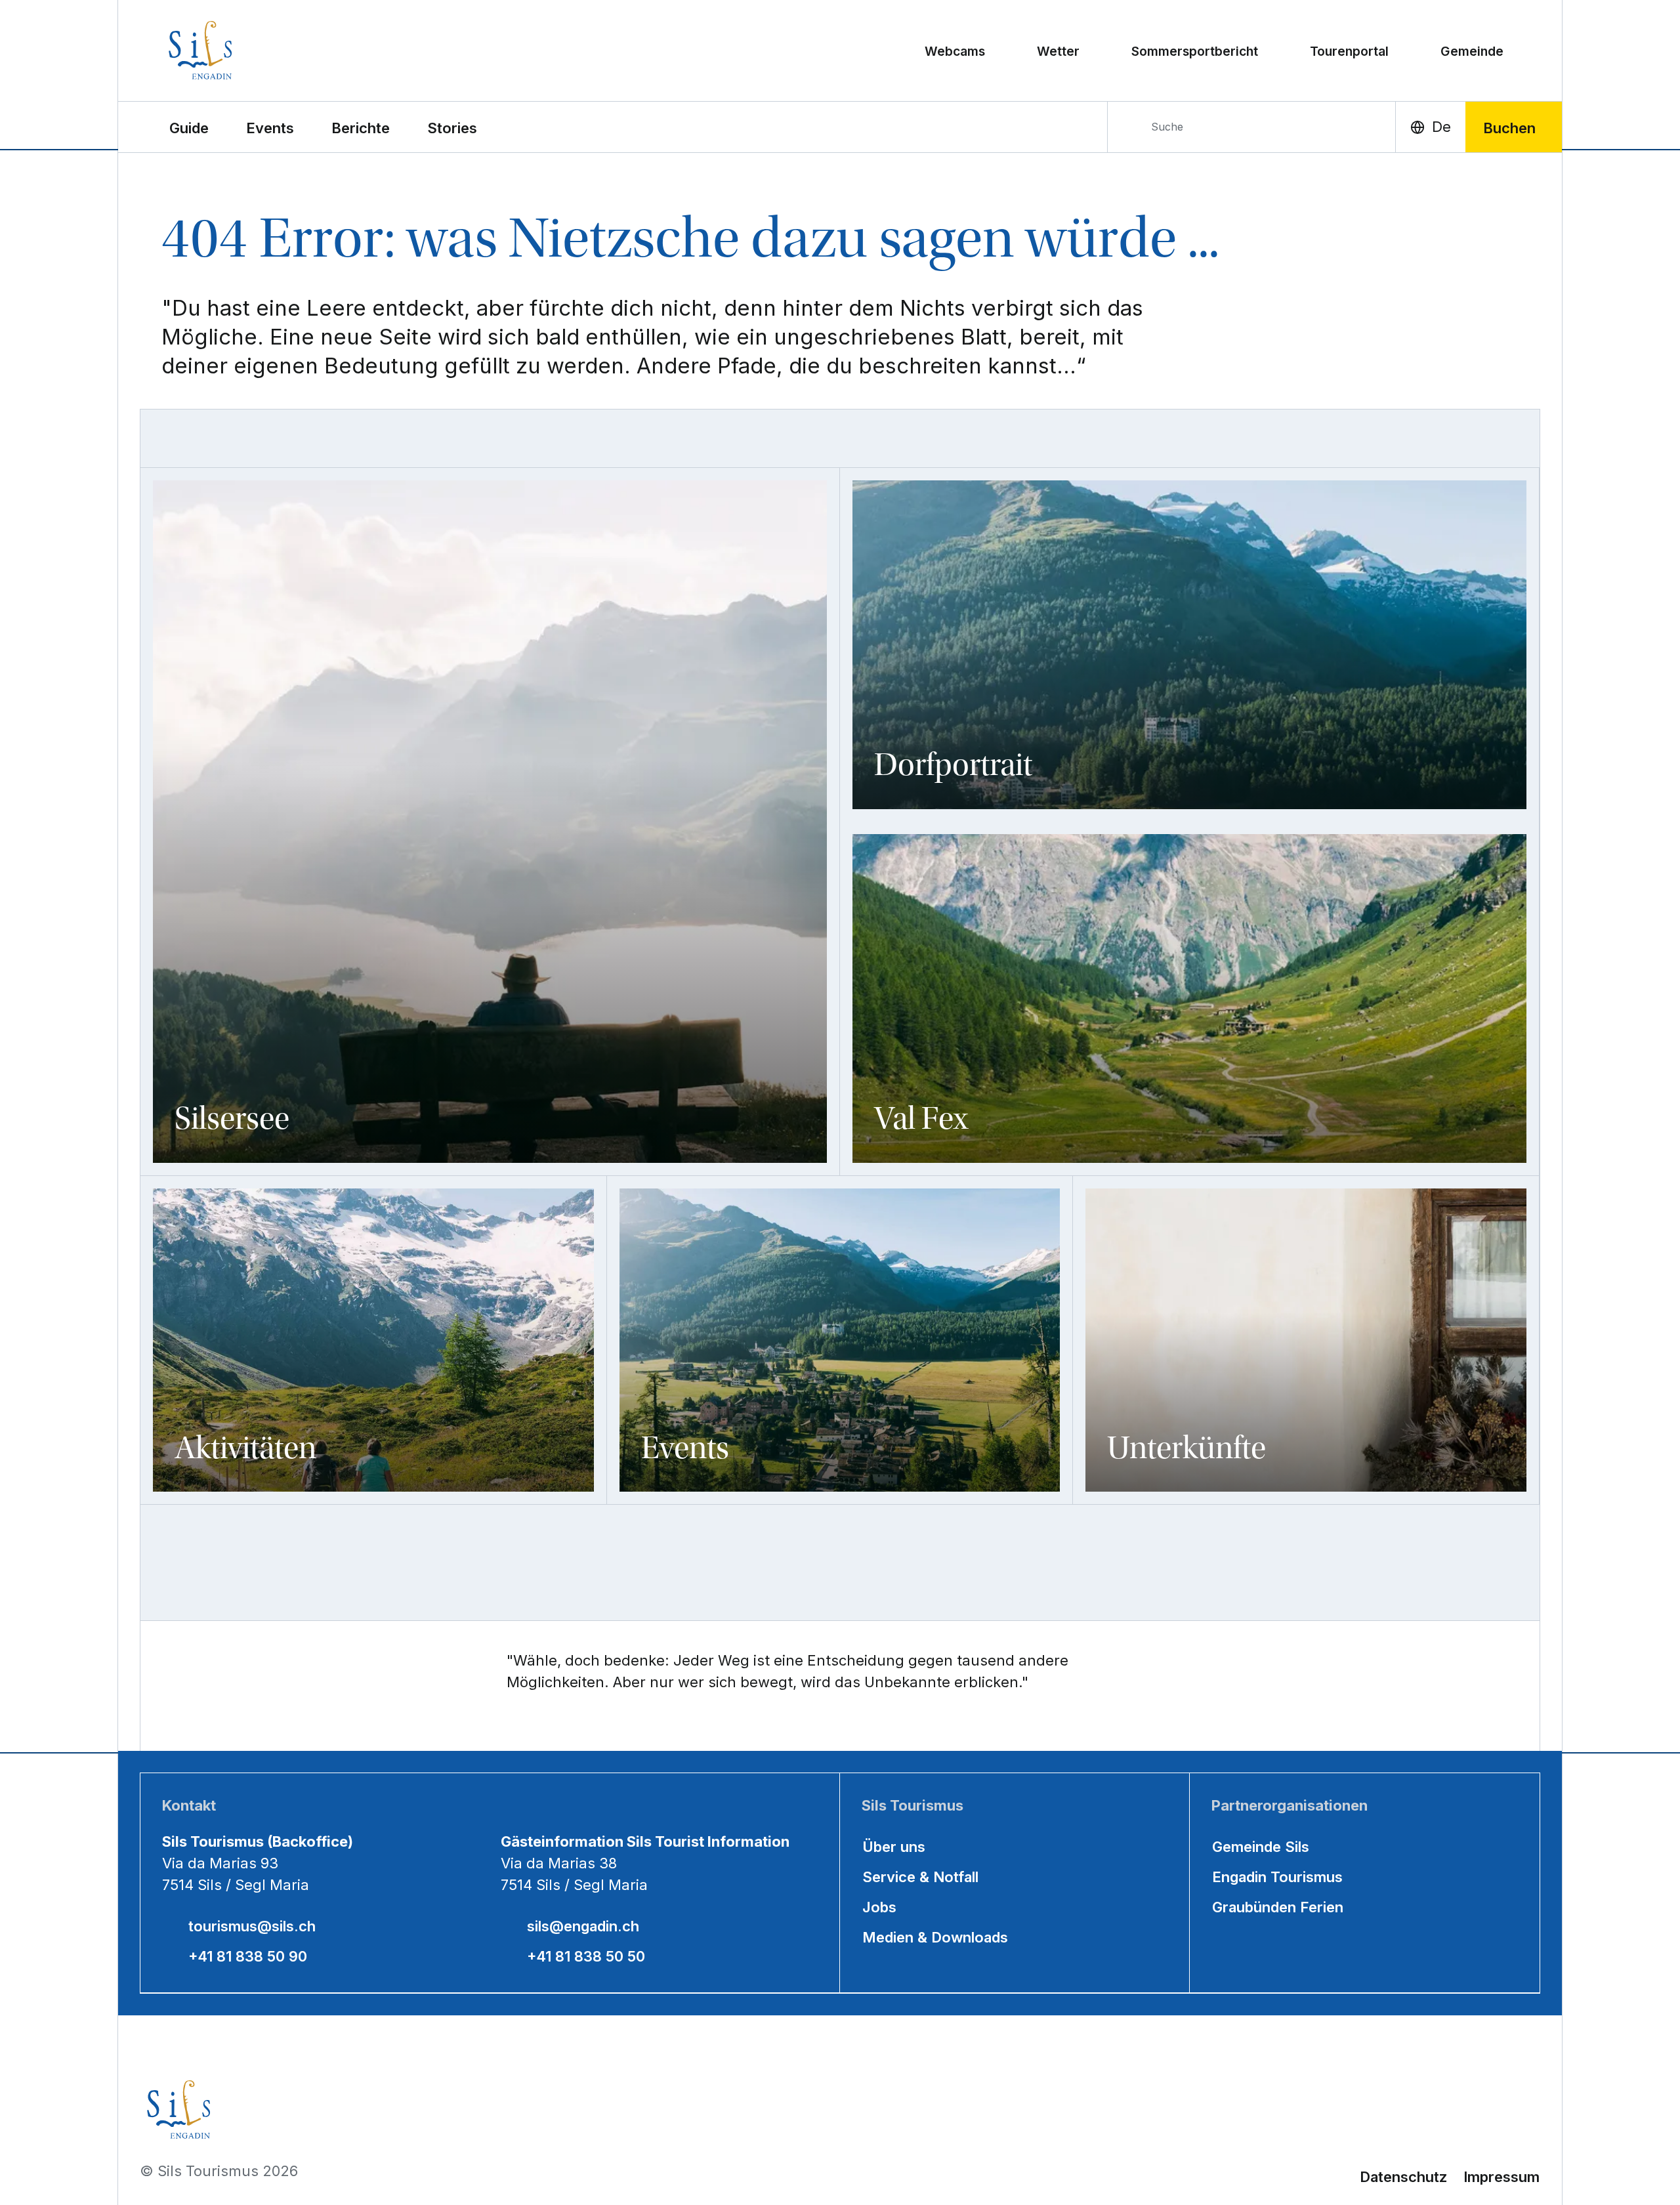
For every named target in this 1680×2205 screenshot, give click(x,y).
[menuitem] (270, 127)
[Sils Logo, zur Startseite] (258, 50)
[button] (189, 127)
